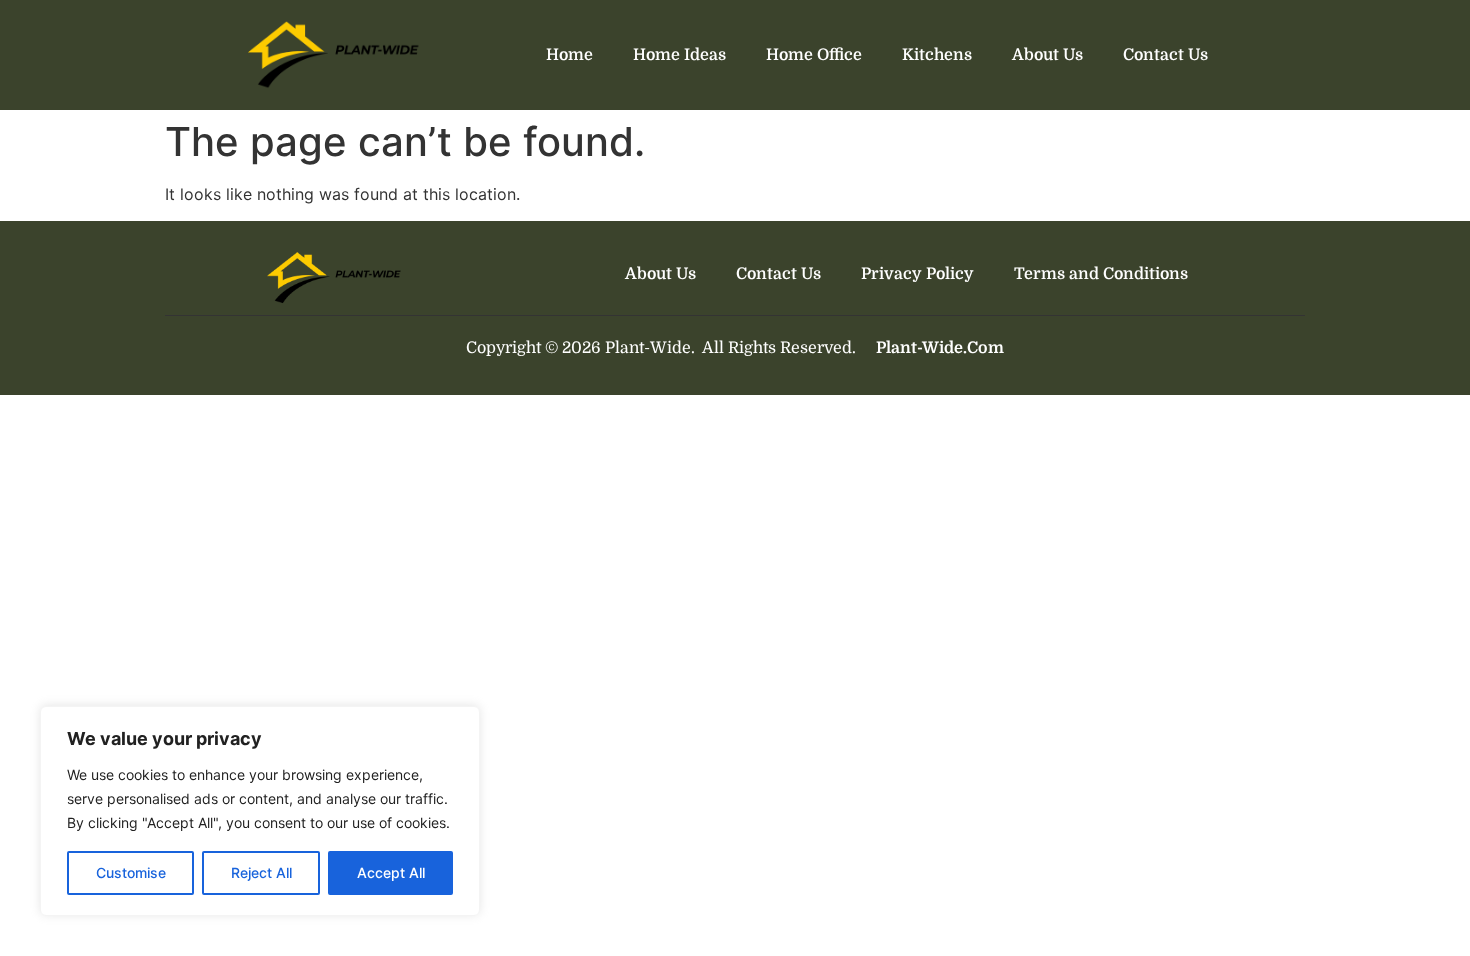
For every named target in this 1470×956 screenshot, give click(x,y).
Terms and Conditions (1101, 274)
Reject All (261, 872)
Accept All (391, 872)
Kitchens (937, 55)
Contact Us (1165, 55)
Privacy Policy (917, 274)
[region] (260, 811)
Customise (131, 872)
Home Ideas (679, 55)
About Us (1047, 55)
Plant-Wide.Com (940, 348)
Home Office (814, 55)
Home (569, 55)
